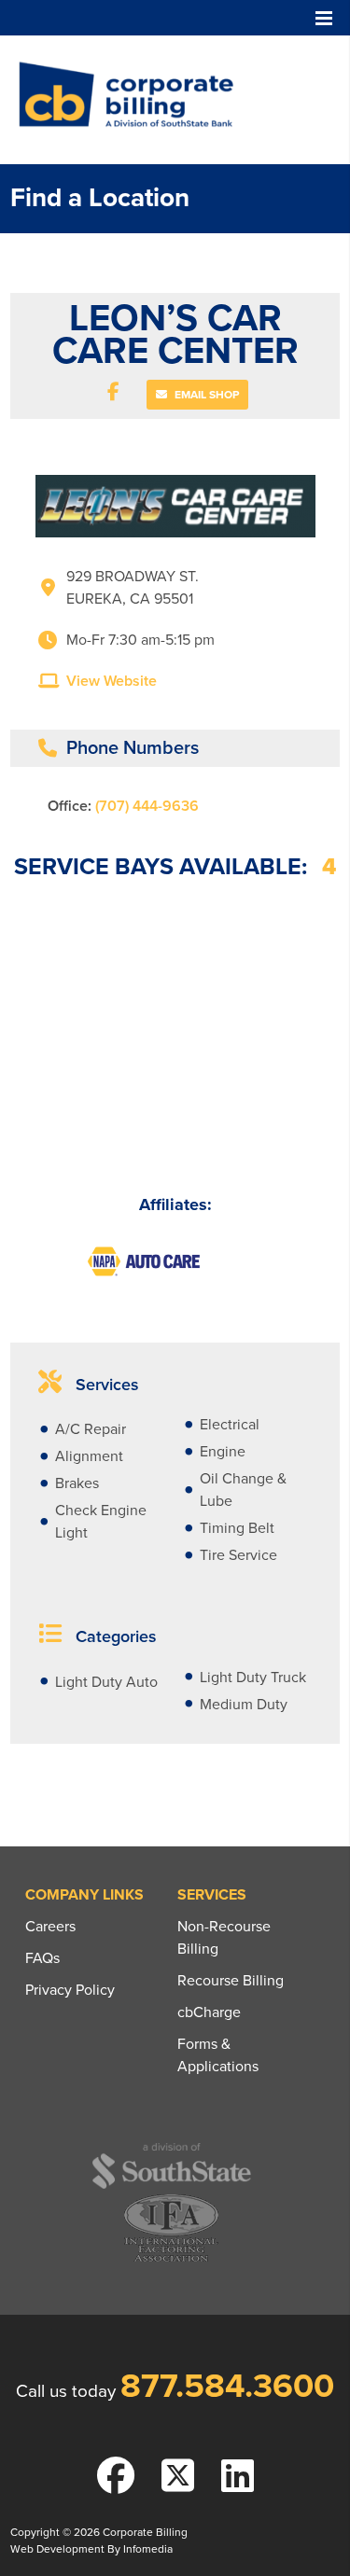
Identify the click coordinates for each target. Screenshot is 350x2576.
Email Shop (205, 395)
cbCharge (209, 2012)
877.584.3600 (227, 2386)
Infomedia (148, 2549)
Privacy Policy (70, 1990)
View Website (112, 681)
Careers (50, 1927)
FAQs (42, 1958)
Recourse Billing (231, 1981)
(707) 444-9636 (147, 806)
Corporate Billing (133, 100)
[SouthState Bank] (171, 2186)
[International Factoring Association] (171, 2259)
